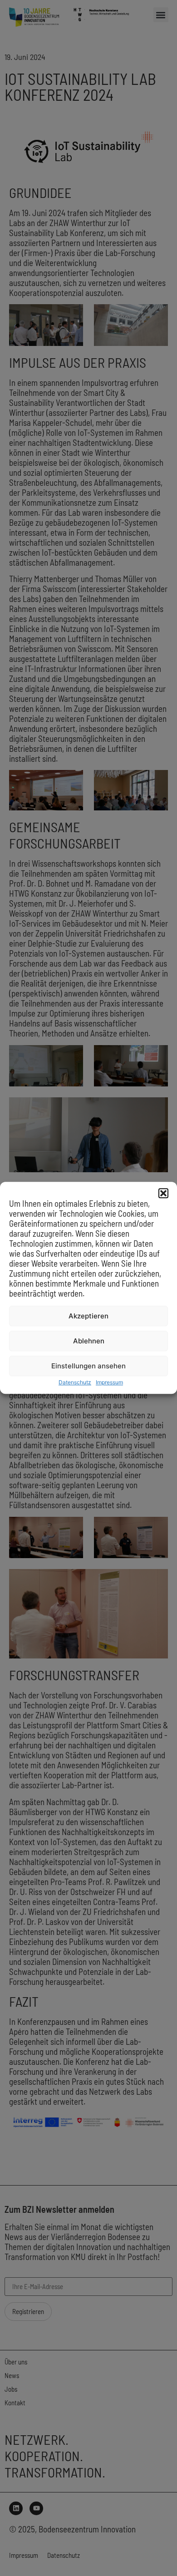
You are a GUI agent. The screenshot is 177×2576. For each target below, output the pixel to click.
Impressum (109, 1383)
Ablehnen (89, 1341)
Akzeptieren (88, 1316)
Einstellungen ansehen (88, 1366)
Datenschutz (75, 1383)
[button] (163, 1193)
